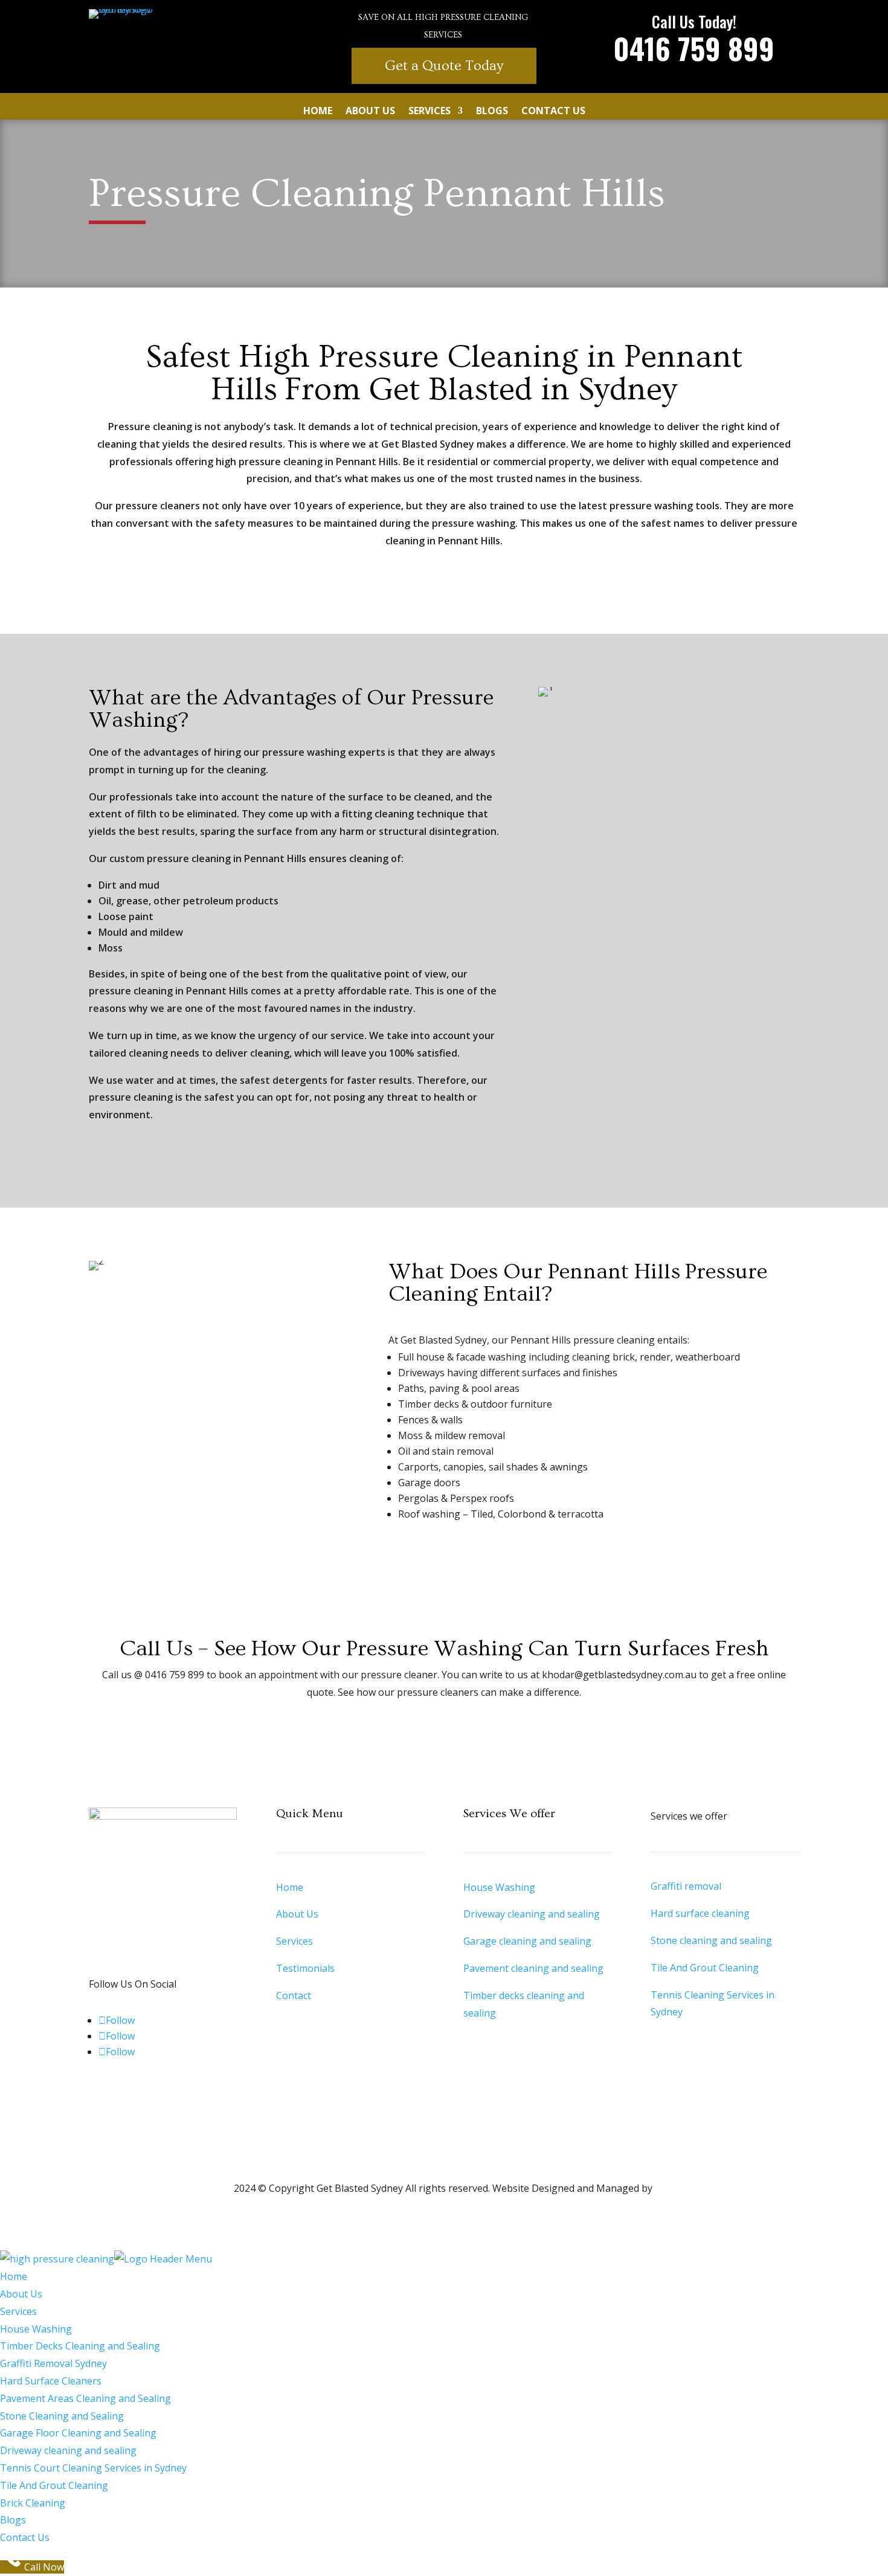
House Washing (499, 1887)
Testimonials (305, 1968)
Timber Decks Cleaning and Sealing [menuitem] (80, 2346)
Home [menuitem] (14, 2276)
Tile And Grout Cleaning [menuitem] (54, 2485)
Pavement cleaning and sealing (533, 1968)
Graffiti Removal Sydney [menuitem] (53, 2363)
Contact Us (553, 112)
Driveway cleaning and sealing (532, 1914)
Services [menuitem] (18, 2311)
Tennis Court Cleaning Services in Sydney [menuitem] (93, 2468)
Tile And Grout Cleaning (705, 1968)
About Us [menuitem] (21, 2294)
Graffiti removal (686, 1886)
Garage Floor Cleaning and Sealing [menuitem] (78, 2433)
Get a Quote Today (444, 66)
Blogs (492, 112)
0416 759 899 (694, 48)
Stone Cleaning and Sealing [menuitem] (62, 2416)
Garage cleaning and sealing (527, 1941)
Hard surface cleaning (700, 1913)
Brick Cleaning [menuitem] (33, 2503)
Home (318, 112)
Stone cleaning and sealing (711, 1940)
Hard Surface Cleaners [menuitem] (51, 2381)
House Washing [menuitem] (36, 2329)
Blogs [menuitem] (13, 2520)
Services (430, 112)
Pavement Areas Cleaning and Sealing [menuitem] (85, 2398)
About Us (370, 112)
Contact (294, 1995)
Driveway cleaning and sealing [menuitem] (68, 2450)
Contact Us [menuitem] (25, 2537)
